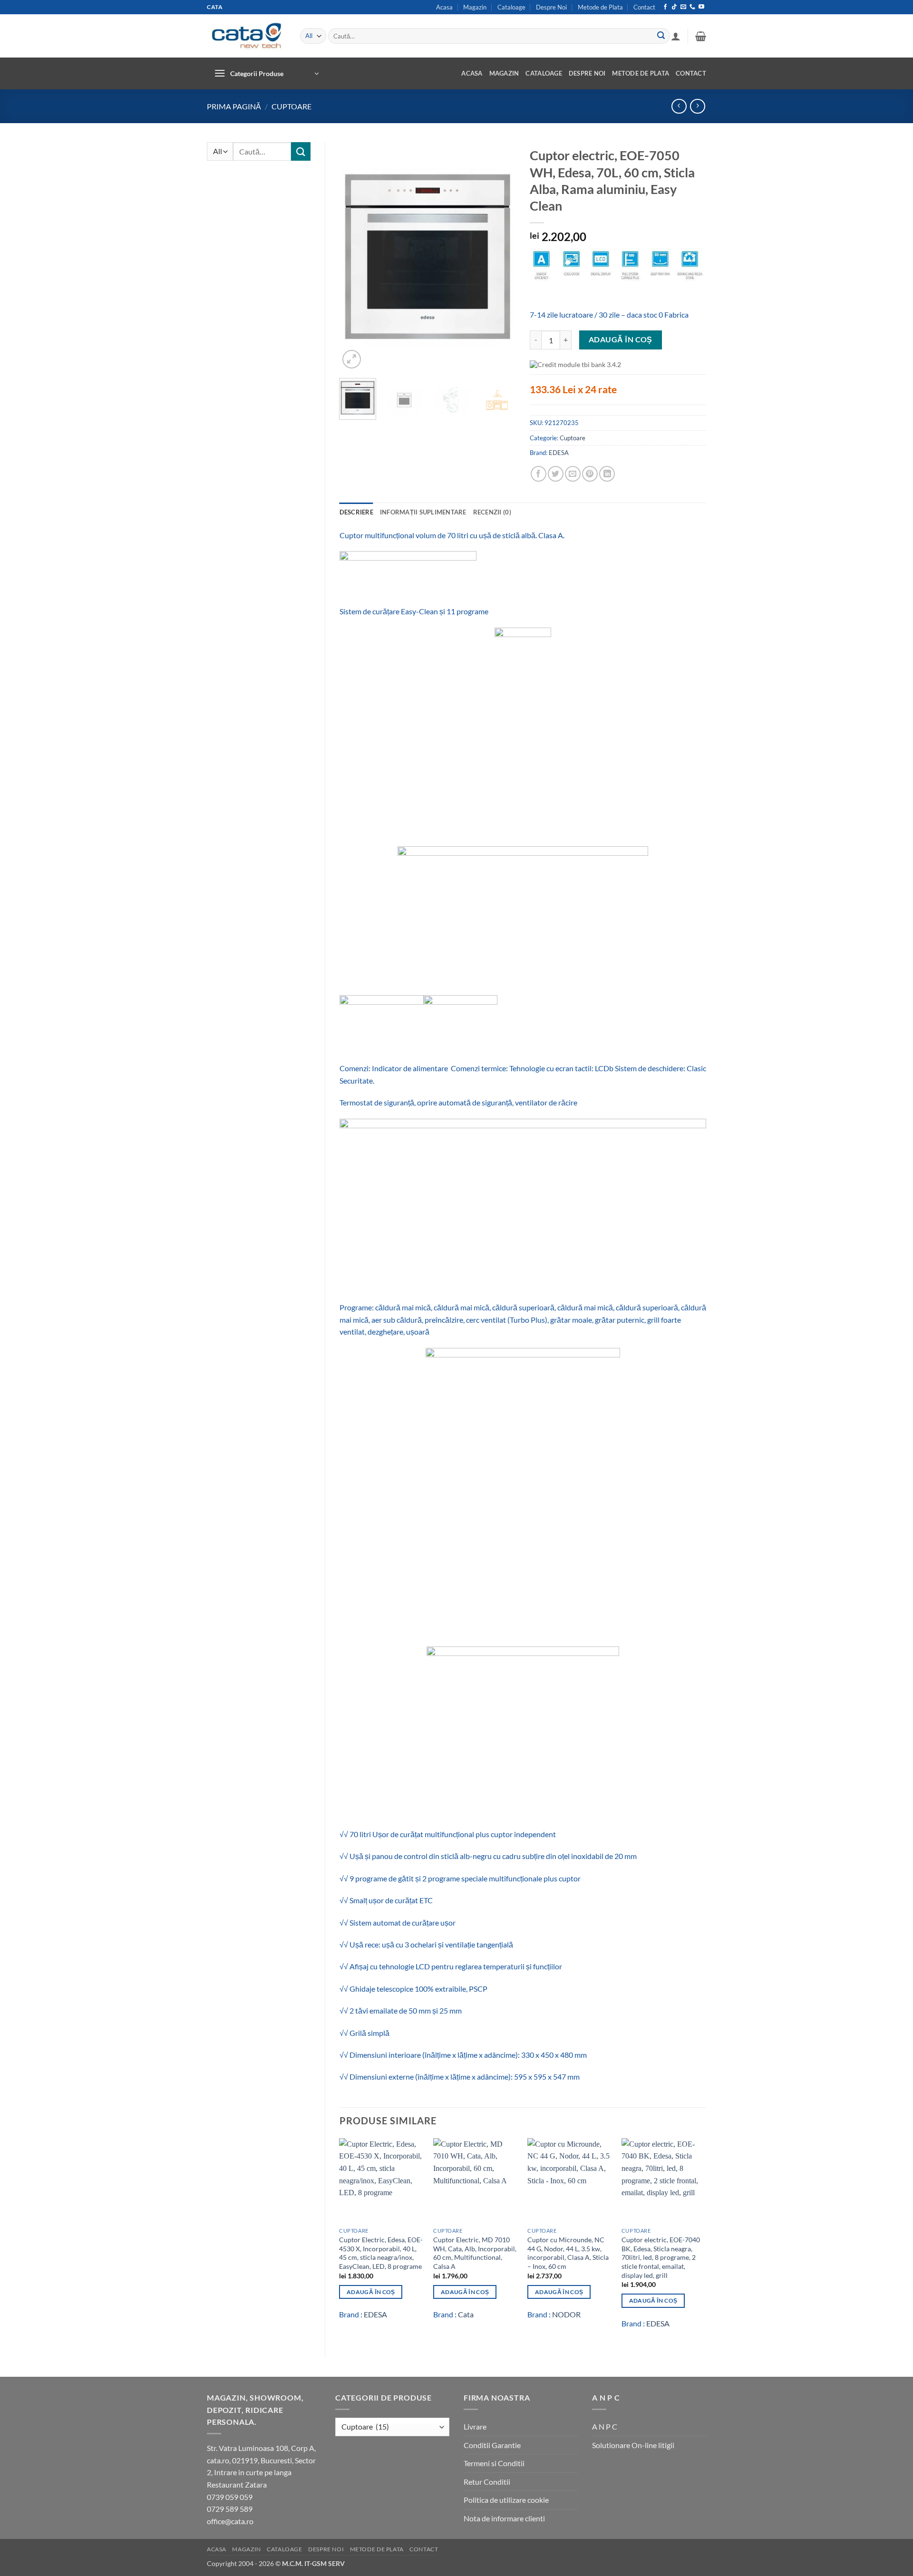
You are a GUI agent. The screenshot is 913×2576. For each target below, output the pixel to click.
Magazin (475, 7)
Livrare (475, 2426)
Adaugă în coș (621, 339)
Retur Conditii (487, 2482)
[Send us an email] (683, 7)
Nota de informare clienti (504, 2518)
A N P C (605, 2426)
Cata (466, 2314)
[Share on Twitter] (556, 474)
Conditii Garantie (492, 2445)
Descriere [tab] (356, 512)
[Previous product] (697, 106)
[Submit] (661, 36)
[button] (676, 36)
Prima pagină (234, 106)
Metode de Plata (600, 7)
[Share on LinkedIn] (607, 474)
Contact (644, 7)
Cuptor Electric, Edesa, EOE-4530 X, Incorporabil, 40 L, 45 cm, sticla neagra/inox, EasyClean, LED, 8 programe (381, 2253)
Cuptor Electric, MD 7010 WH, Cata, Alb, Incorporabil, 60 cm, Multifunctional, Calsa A (475, 2253)
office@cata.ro (230, 2521)
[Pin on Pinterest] (590, 474)
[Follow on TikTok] (674, 7)
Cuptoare (291, 106)
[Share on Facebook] (539, 474)
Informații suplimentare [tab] (423, 512)
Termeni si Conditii (494, 2463)
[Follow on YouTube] (701, 7)
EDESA (559, 453)
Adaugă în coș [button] (371, 2292)
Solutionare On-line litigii (633, 2445)
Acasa (444, 7)
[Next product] (679, 106)
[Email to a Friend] (573, 474)
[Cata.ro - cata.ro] (246, 36)
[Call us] (692, 7)
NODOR (566, 2314)
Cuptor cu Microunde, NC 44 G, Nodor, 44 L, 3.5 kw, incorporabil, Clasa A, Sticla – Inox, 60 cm (568, 2253)
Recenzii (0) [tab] (492, 512)
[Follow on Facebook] (665, 7)
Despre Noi (551, 7)
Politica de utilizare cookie (506, 2500)
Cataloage (511, 7)
